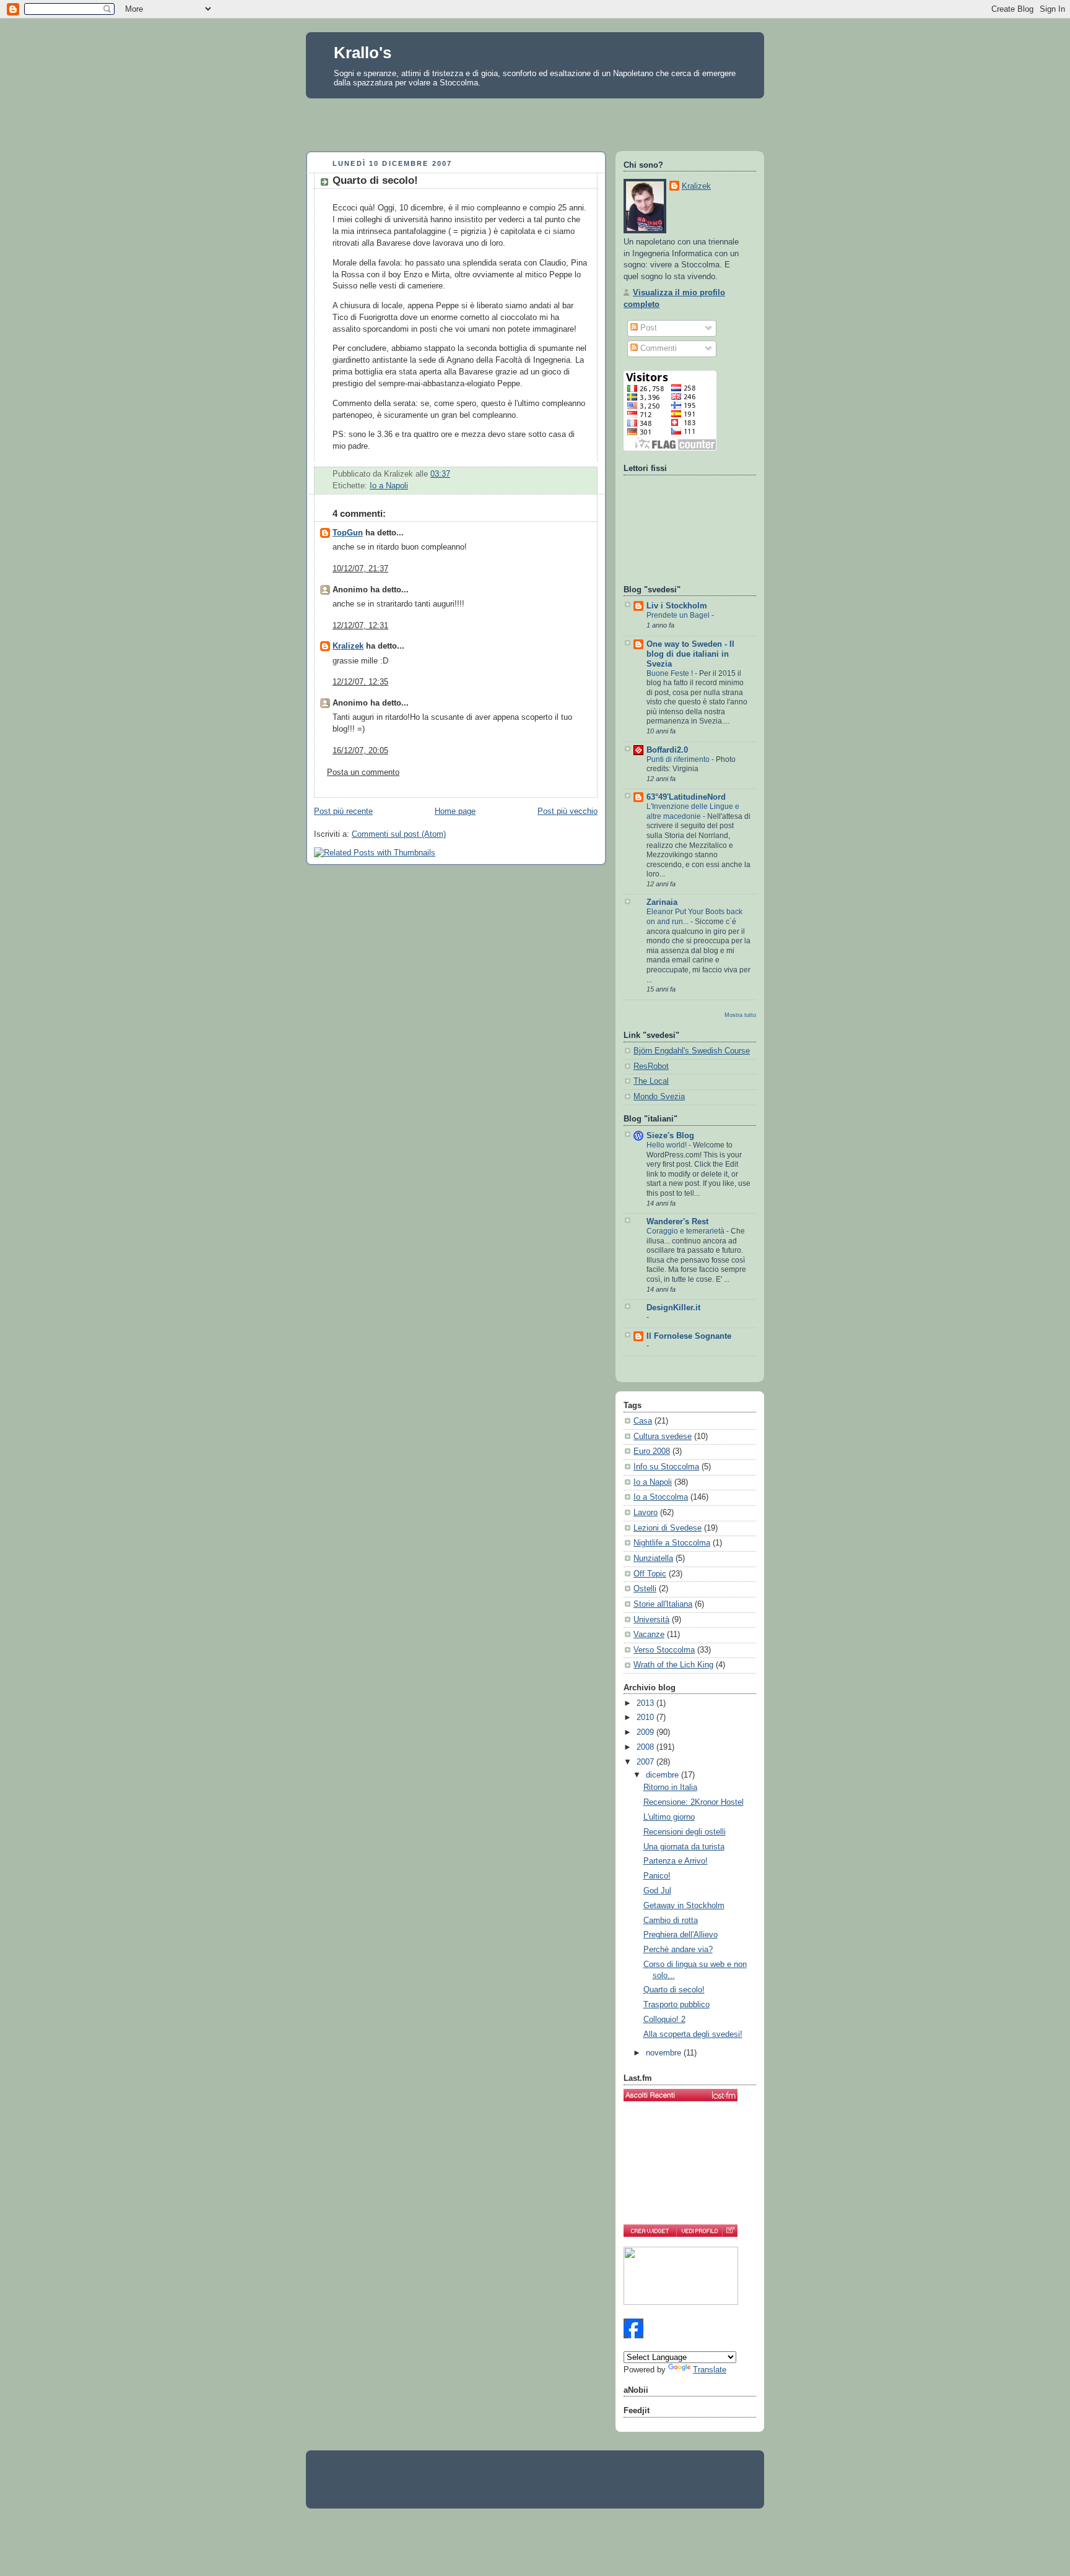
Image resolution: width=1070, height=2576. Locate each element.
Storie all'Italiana (663, 1604)
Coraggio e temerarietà (686, 1231)
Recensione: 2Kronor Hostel (694, 1802)
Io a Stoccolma (661, 1497)
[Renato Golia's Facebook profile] (633, 2336)
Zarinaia (662, 902)
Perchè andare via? (678, 1950)
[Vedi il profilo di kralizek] (699, 2231)
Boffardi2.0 (667, 750)
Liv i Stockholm (677, 606)
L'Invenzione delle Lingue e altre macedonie (693, 811)
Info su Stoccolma (666, 1467)
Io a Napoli (389, 486)
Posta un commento (363, 772)
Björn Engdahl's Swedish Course (692, 1051)
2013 (646, 1703)
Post (647, 328)
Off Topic (650, 1574)
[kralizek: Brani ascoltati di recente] (681, 2095)
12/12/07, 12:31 (360, 626)
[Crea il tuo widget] (650, 2231)
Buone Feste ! (671, 673)
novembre (665, 2053)
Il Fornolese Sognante (689, 1336)
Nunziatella (653, 1558)
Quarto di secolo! (375, 180)
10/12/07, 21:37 (360, 569)
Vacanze (649, 1635)
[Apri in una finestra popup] (730, 2231)
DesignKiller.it (673, 1308)
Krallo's (363, 53)
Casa (643, 1421)
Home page (455, 811)
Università (651, 1620)
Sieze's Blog (670, 1136)
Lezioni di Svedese (668, 1528)
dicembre (663, 1775)
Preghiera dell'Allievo (681, 1935)
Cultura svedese (663, 1437)
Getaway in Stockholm (684, 1906)
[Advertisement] (535, 121)
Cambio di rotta (671, 1921)
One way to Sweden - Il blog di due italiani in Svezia (690, 654)
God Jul (657, 1891)
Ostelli (645, 1589)
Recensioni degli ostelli (685, 1832)
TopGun (348, 533)
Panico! (657, 1876)
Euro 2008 (652, 1451)
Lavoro (646, 1513)
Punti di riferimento (679, 759)
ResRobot (651, 1066)
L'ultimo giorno (669, 1817)
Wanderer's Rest (677, 1222)
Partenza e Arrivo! (676, 1861)
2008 (646, 1747)
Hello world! (668, 1145)
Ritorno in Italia (670, 1787)
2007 (646, 1762)
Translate (710, 2370)
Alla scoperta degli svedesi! (693, 2034)
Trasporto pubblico (676, 2005)
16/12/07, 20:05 (360, 751)
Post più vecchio (568, 811)
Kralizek (348, 646)
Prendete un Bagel (679, 615)
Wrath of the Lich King (673, 1665)
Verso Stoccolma (664, 1650)
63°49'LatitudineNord (686, 797)
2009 (646, 1732)
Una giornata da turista (684, 1847)
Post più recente (343, 811)
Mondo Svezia (659, 1097)
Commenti (657, 348)
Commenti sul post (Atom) (399, 834)
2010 (646, 1718)
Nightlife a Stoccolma (672, 1543)
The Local (651, 1081)
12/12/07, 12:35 (360, 682)
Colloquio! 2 (664, 2020)
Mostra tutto (740, 1015)
